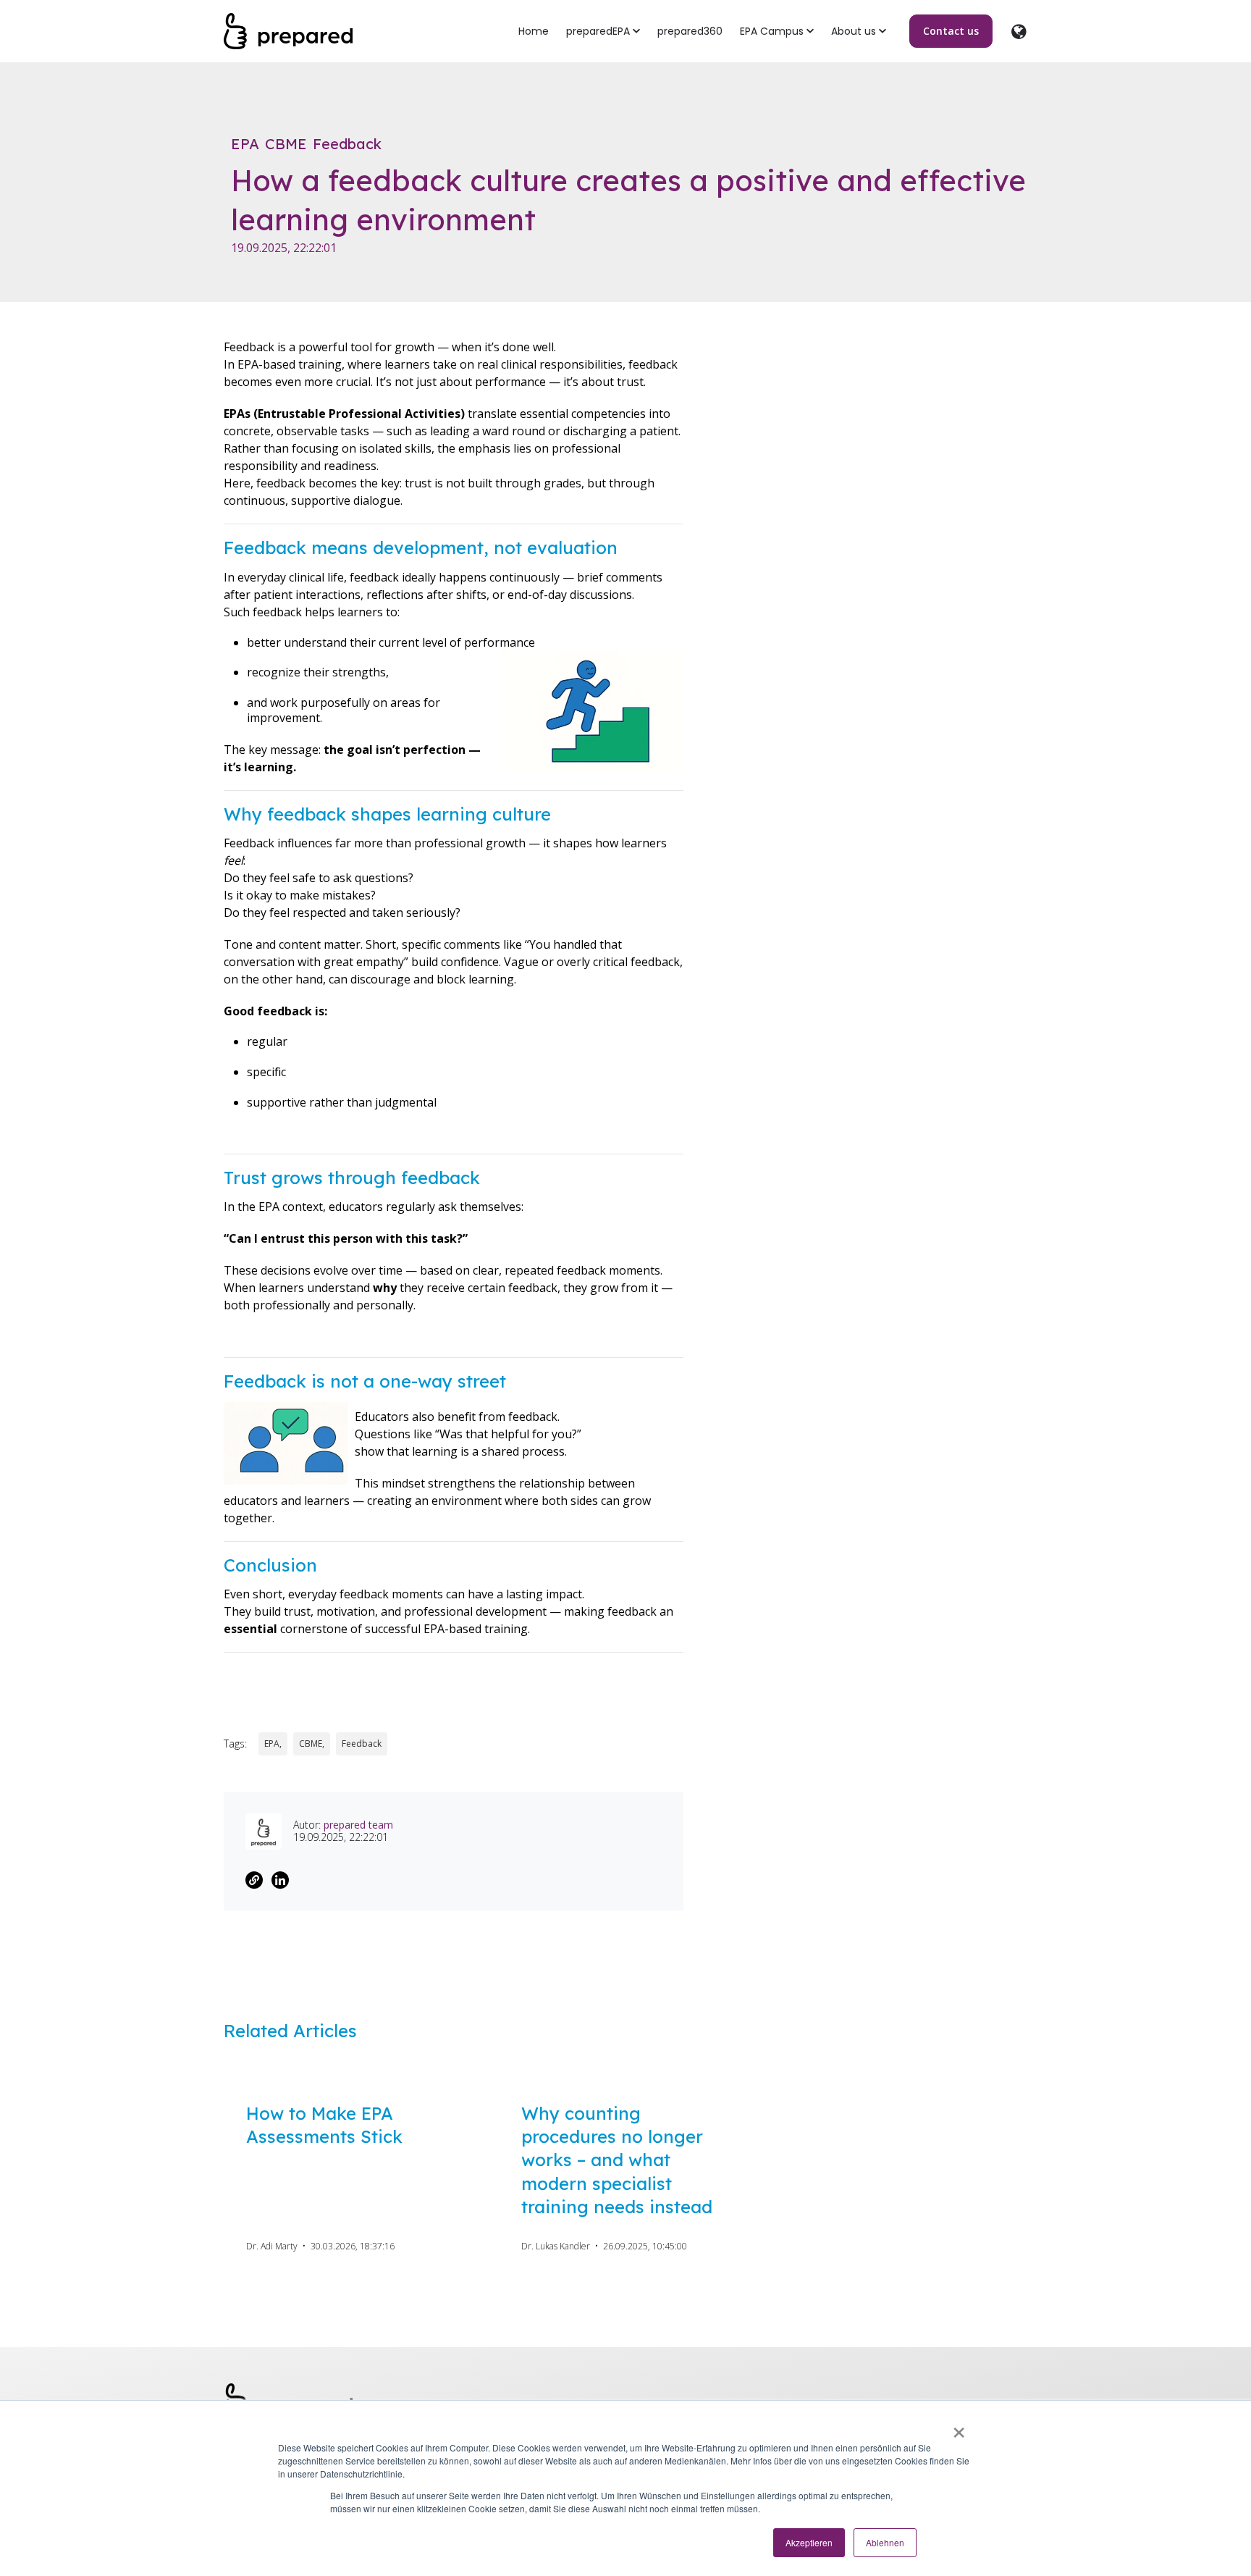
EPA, (273, 1744)
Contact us (951, 31)
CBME (286, 144)
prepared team (358, 1825)
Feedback (347, 144)
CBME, (312, 1744)
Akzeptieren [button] (809, 2542)
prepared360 (690, 31)
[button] (603, 32)
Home (534, 31)
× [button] (959, 2428)
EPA (245, 144)
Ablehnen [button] (885, 2542)
